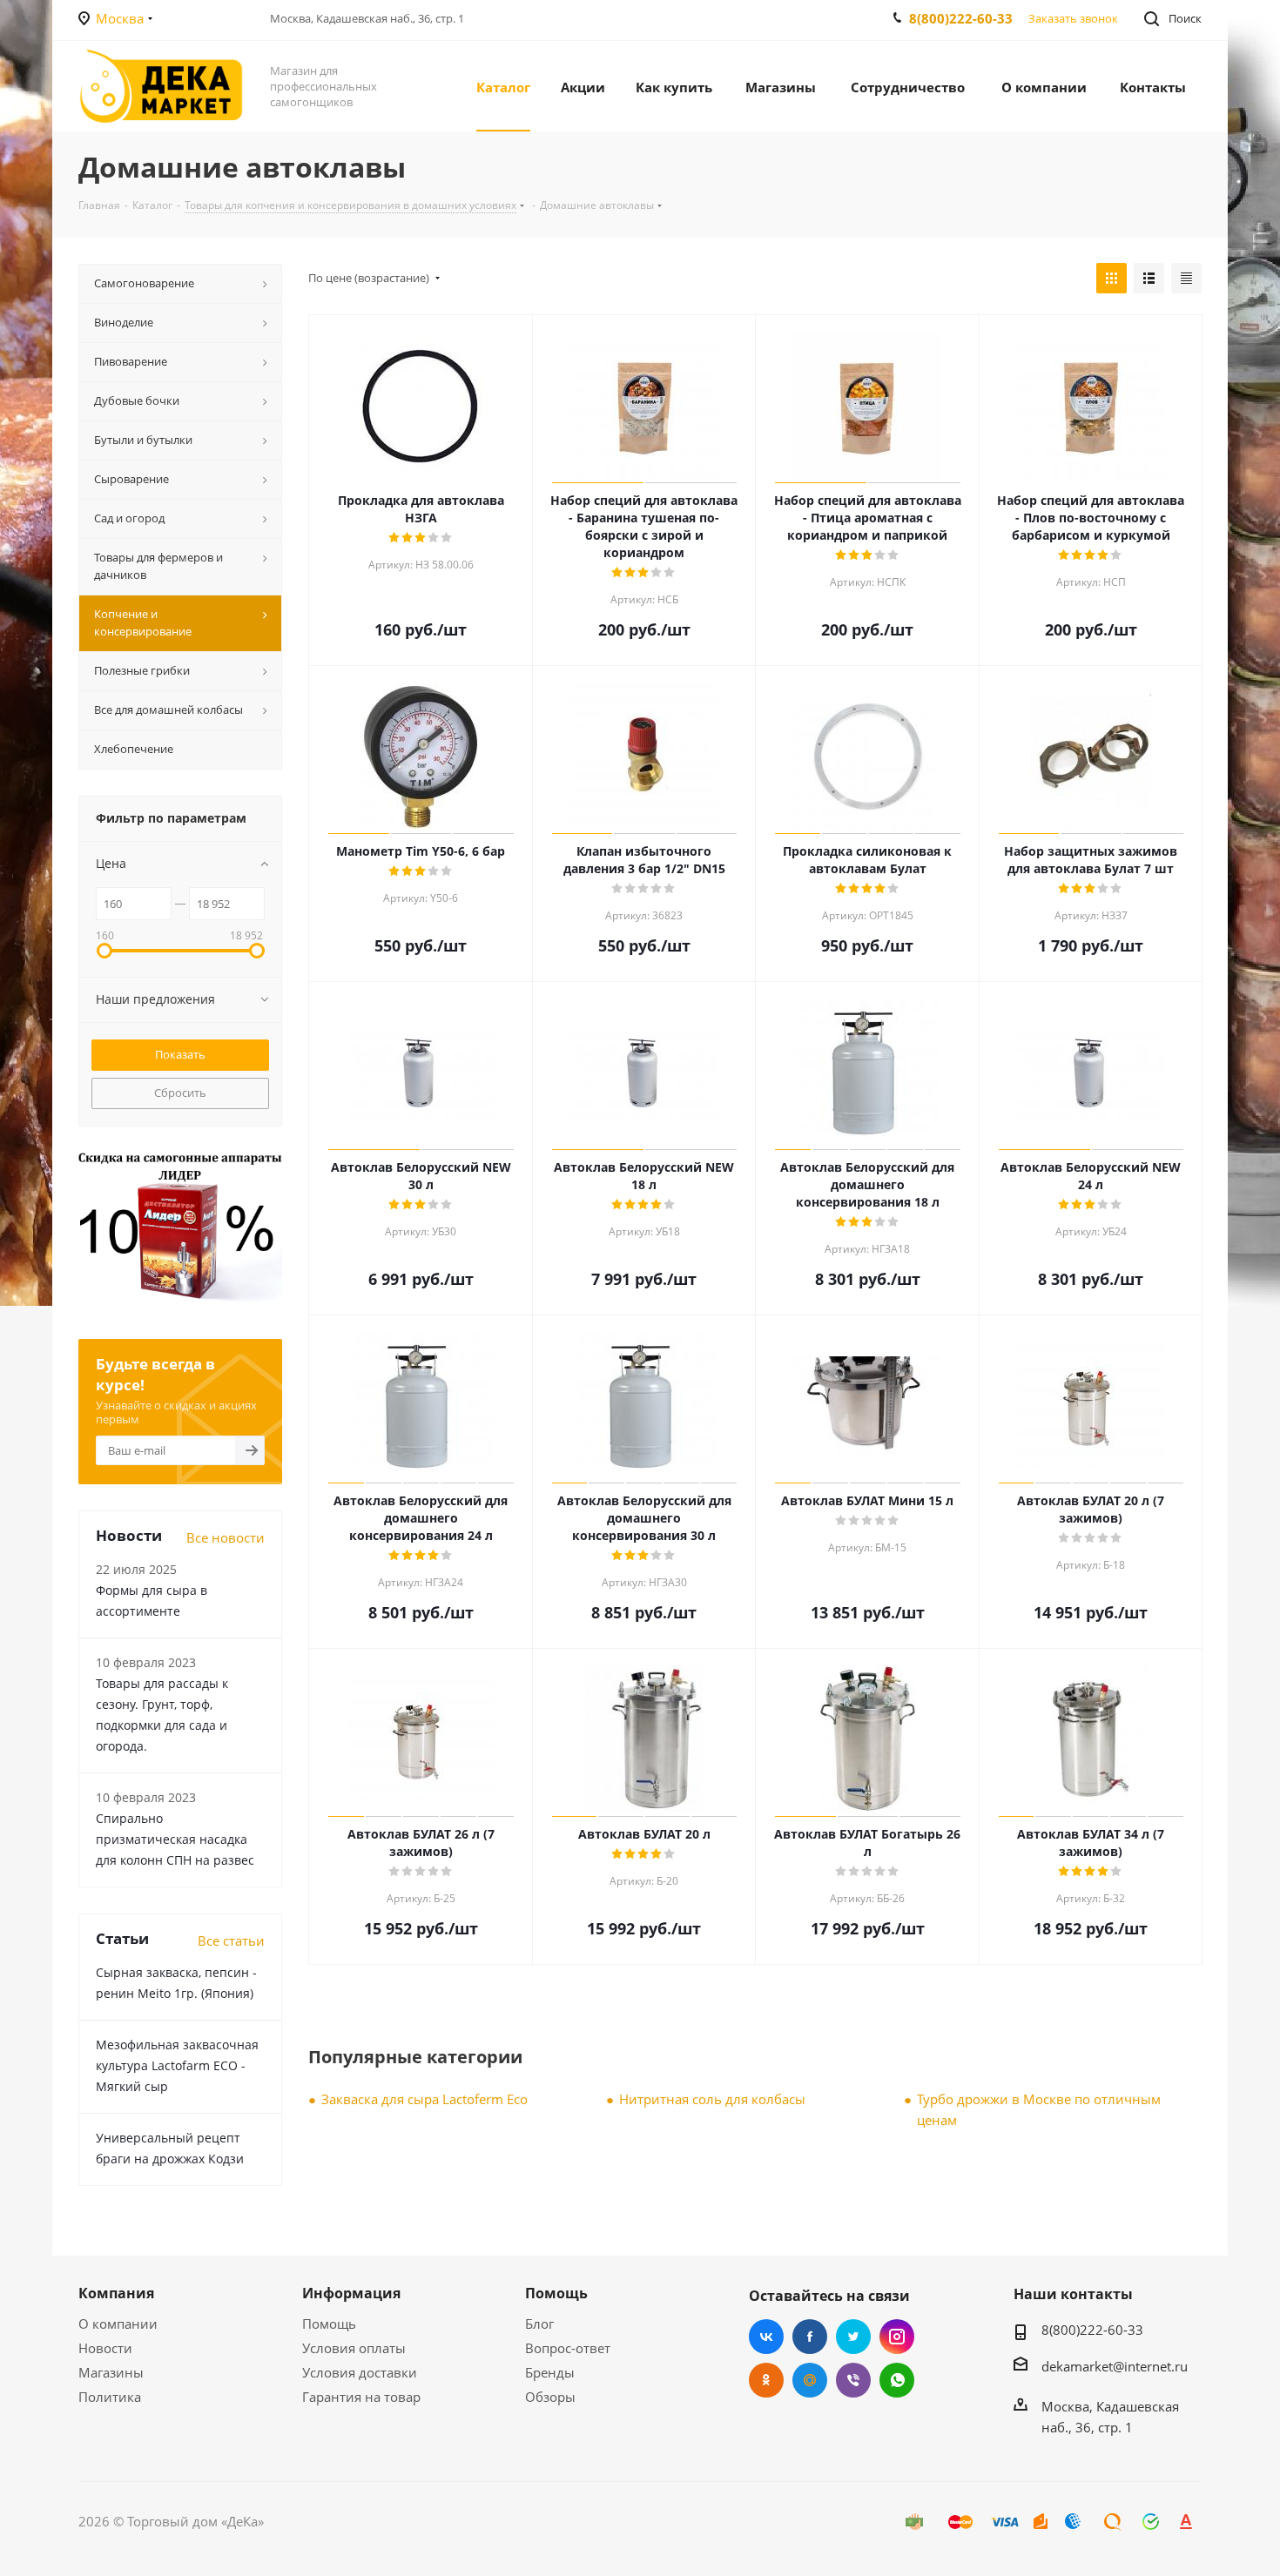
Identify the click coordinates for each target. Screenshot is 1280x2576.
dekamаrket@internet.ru (1115, 2366)
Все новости (226, 1537)
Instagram (897, 2337)
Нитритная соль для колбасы (712, 2099)
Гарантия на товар (361, 2397)
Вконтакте (766, 2337)
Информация (351, 2293)
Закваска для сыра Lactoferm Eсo (424, 2099)
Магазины (111, 2372)
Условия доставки (360, 2372)
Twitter (853, 2337)
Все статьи (231, 1940)
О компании (118, 2324)
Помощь (329, 2324)
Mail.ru (810, 2380)
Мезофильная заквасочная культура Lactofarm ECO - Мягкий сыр (177, 2065)
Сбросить (180, 1093)
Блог (539, 2324)
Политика (110, 2397)
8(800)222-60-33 (961, 18)
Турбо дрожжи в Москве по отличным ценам (1039, 2109)
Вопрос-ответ (568, 2348)
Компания (116, 2293)
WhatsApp (897, 2380)
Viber (853, 2380)
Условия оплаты (354, 2348)
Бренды (550, 2372)
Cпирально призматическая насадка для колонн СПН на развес (175, 1839)
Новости (105, 2348)
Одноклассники (766, 2380)
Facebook (810, 2337)
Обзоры (550, 2397)
